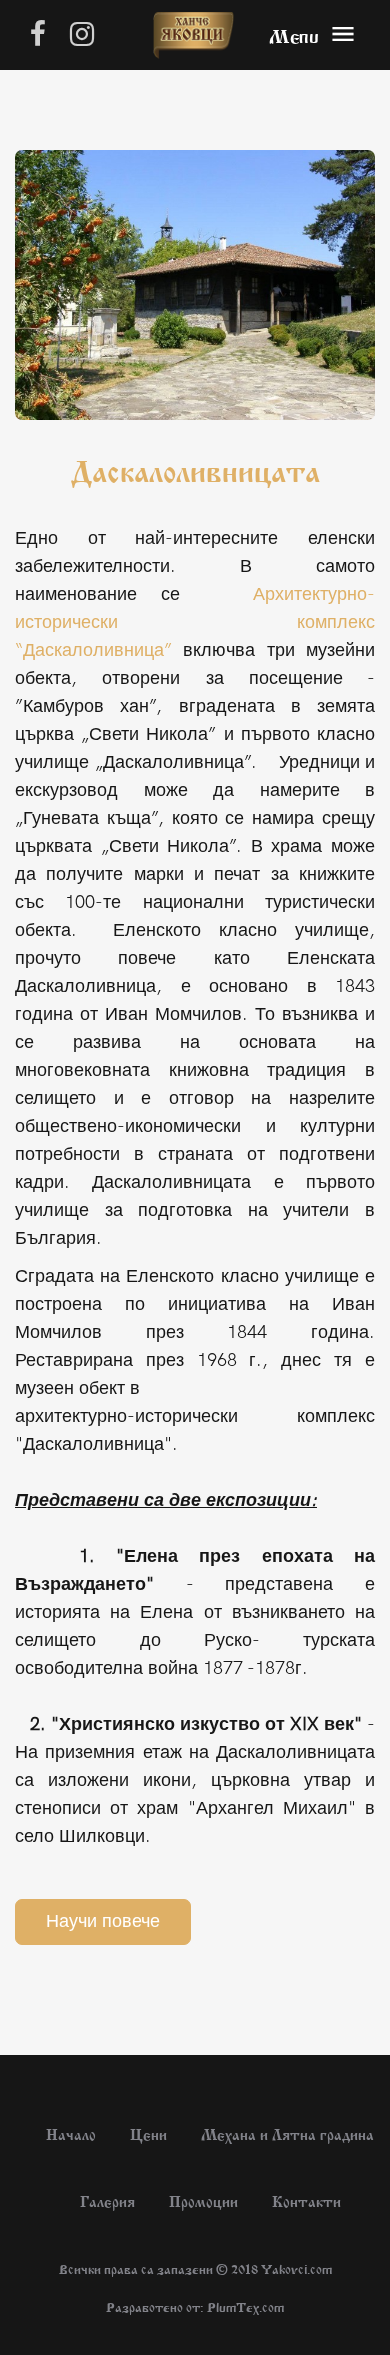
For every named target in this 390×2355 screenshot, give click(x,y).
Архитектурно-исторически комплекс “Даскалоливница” (195, 622)
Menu (294, 34)
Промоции (203, 2200)
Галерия (107, 2200)
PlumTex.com (245, 2305)
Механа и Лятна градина (287, 2133)
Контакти (306, 2200)
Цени (148, 2133)
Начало (71, 2133)
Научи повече (103, 1921)
